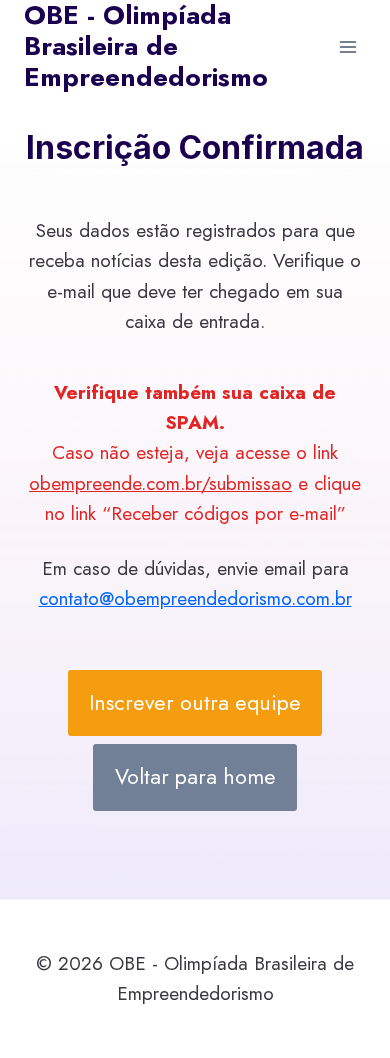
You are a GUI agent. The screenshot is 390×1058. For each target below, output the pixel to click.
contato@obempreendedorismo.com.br (195, 598)
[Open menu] (347, 46)
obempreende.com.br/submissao (160, 483)
